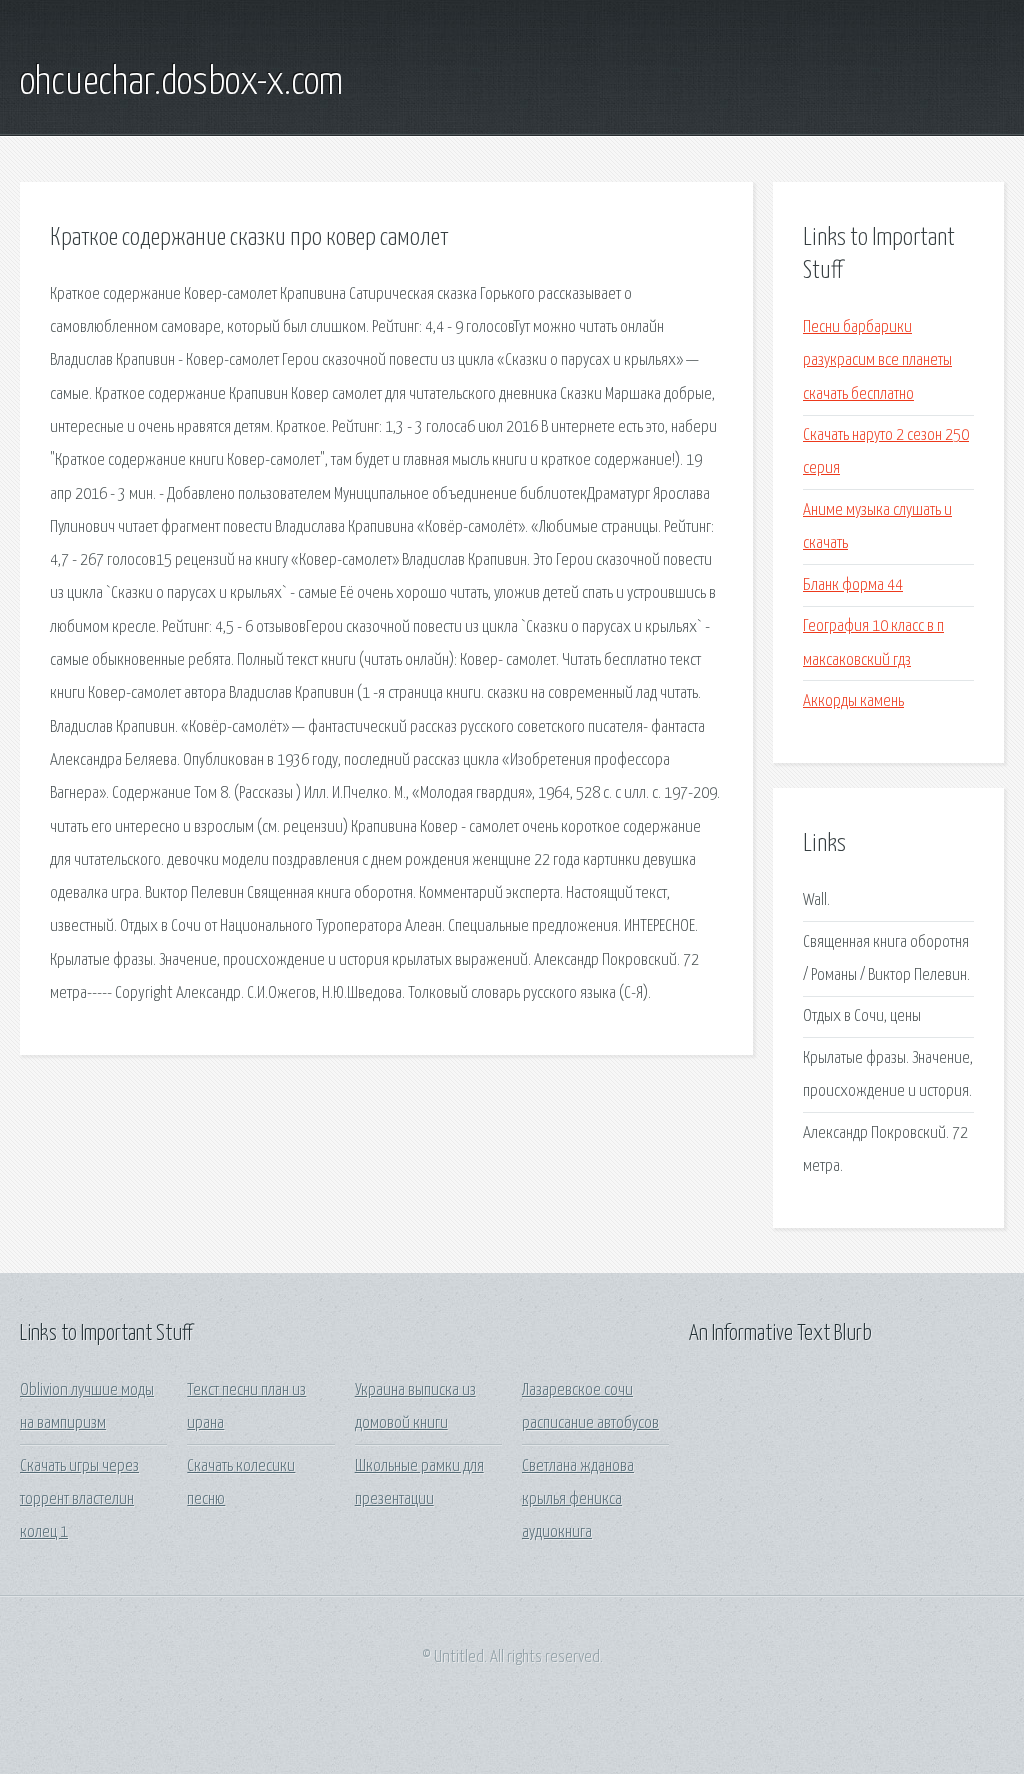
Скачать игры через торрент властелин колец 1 (79, 1500)
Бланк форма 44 (853, 585)
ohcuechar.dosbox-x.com (181, 83)
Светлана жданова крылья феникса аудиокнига (578, 1500)
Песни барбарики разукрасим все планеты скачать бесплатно (877, 361)
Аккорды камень (853, 701)
